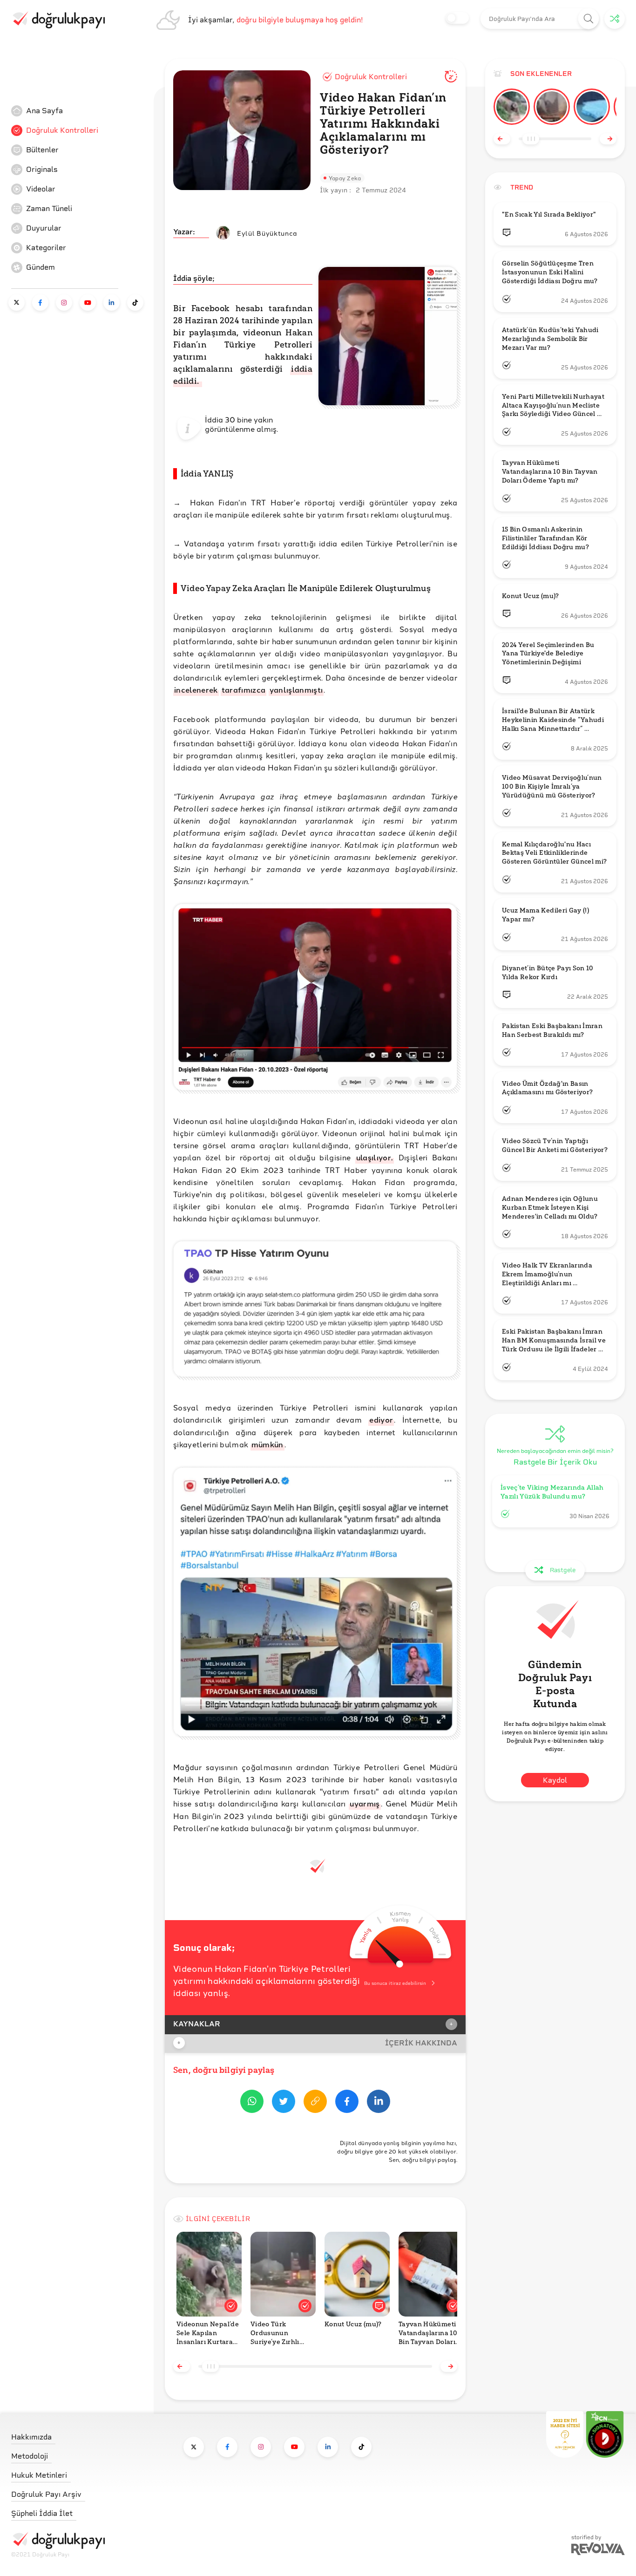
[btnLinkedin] (379, 2103)
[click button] (589, 19)
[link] (81, 111)
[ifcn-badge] (565, 2434)
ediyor (381, 1420)
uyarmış (365, 1803)
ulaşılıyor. (375, 1157)
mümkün (267, 1444)
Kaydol (555, 1780)
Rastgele (563, 1570)
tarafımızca (244, 690)
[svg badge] (605, 2434)
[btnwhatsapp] (252, 2103)
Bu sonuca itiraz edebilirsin (395, 1983)
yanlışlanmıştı (296, 690)
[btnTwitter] (284, 2103)
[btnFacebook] (347, 2103)
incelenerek (196, 690)
